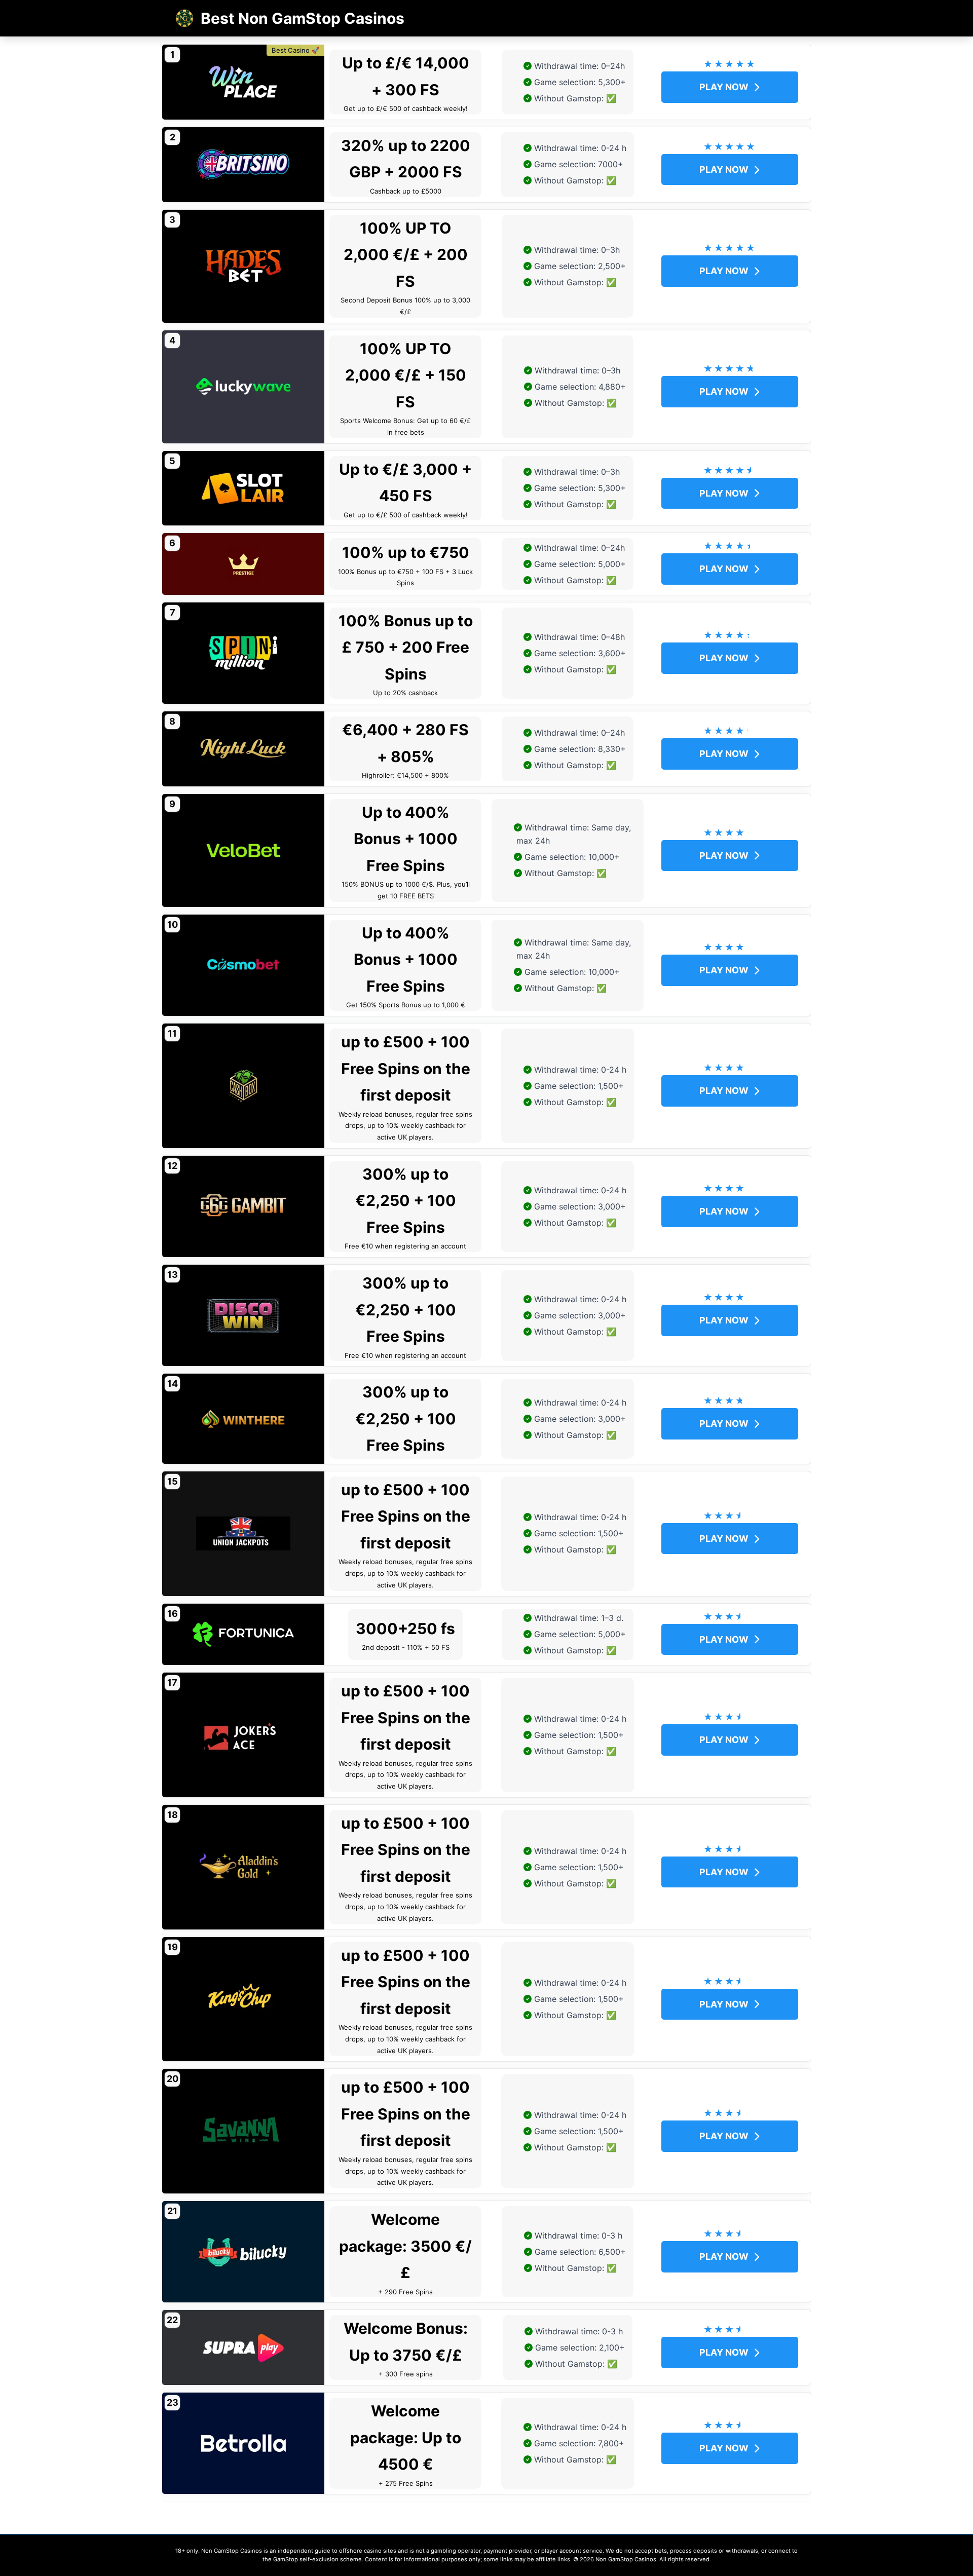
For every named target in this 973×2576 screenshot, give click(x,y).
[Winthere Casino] (243, 1419)
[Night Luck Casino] (243, 749)
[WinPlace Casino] (243, 82)
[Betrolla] (243, 2443)
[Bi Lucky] (243, 2252)
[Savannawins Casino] (243, 2131)
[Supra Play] (243, 2347)
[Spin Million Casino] (243, 653)
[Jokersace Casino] (243, 1735)
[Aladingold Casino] (243, 1867)
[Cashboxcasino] (243, 1086)
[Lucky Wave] (243, 387)
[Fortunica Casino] (243, 1635)
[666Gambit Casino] (243, 1206)
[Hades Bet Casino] (243, 266)
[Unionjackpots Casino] (243, 1534)
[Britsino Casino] (243, 165)
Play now (724, 87)
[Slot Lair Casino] (243, 488)
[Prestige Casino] (243, 564)
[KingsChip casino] (243, 1999)
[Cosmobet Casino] (243, 965)
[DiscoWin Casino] (243, 1315)
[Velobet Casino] (243, 850)
